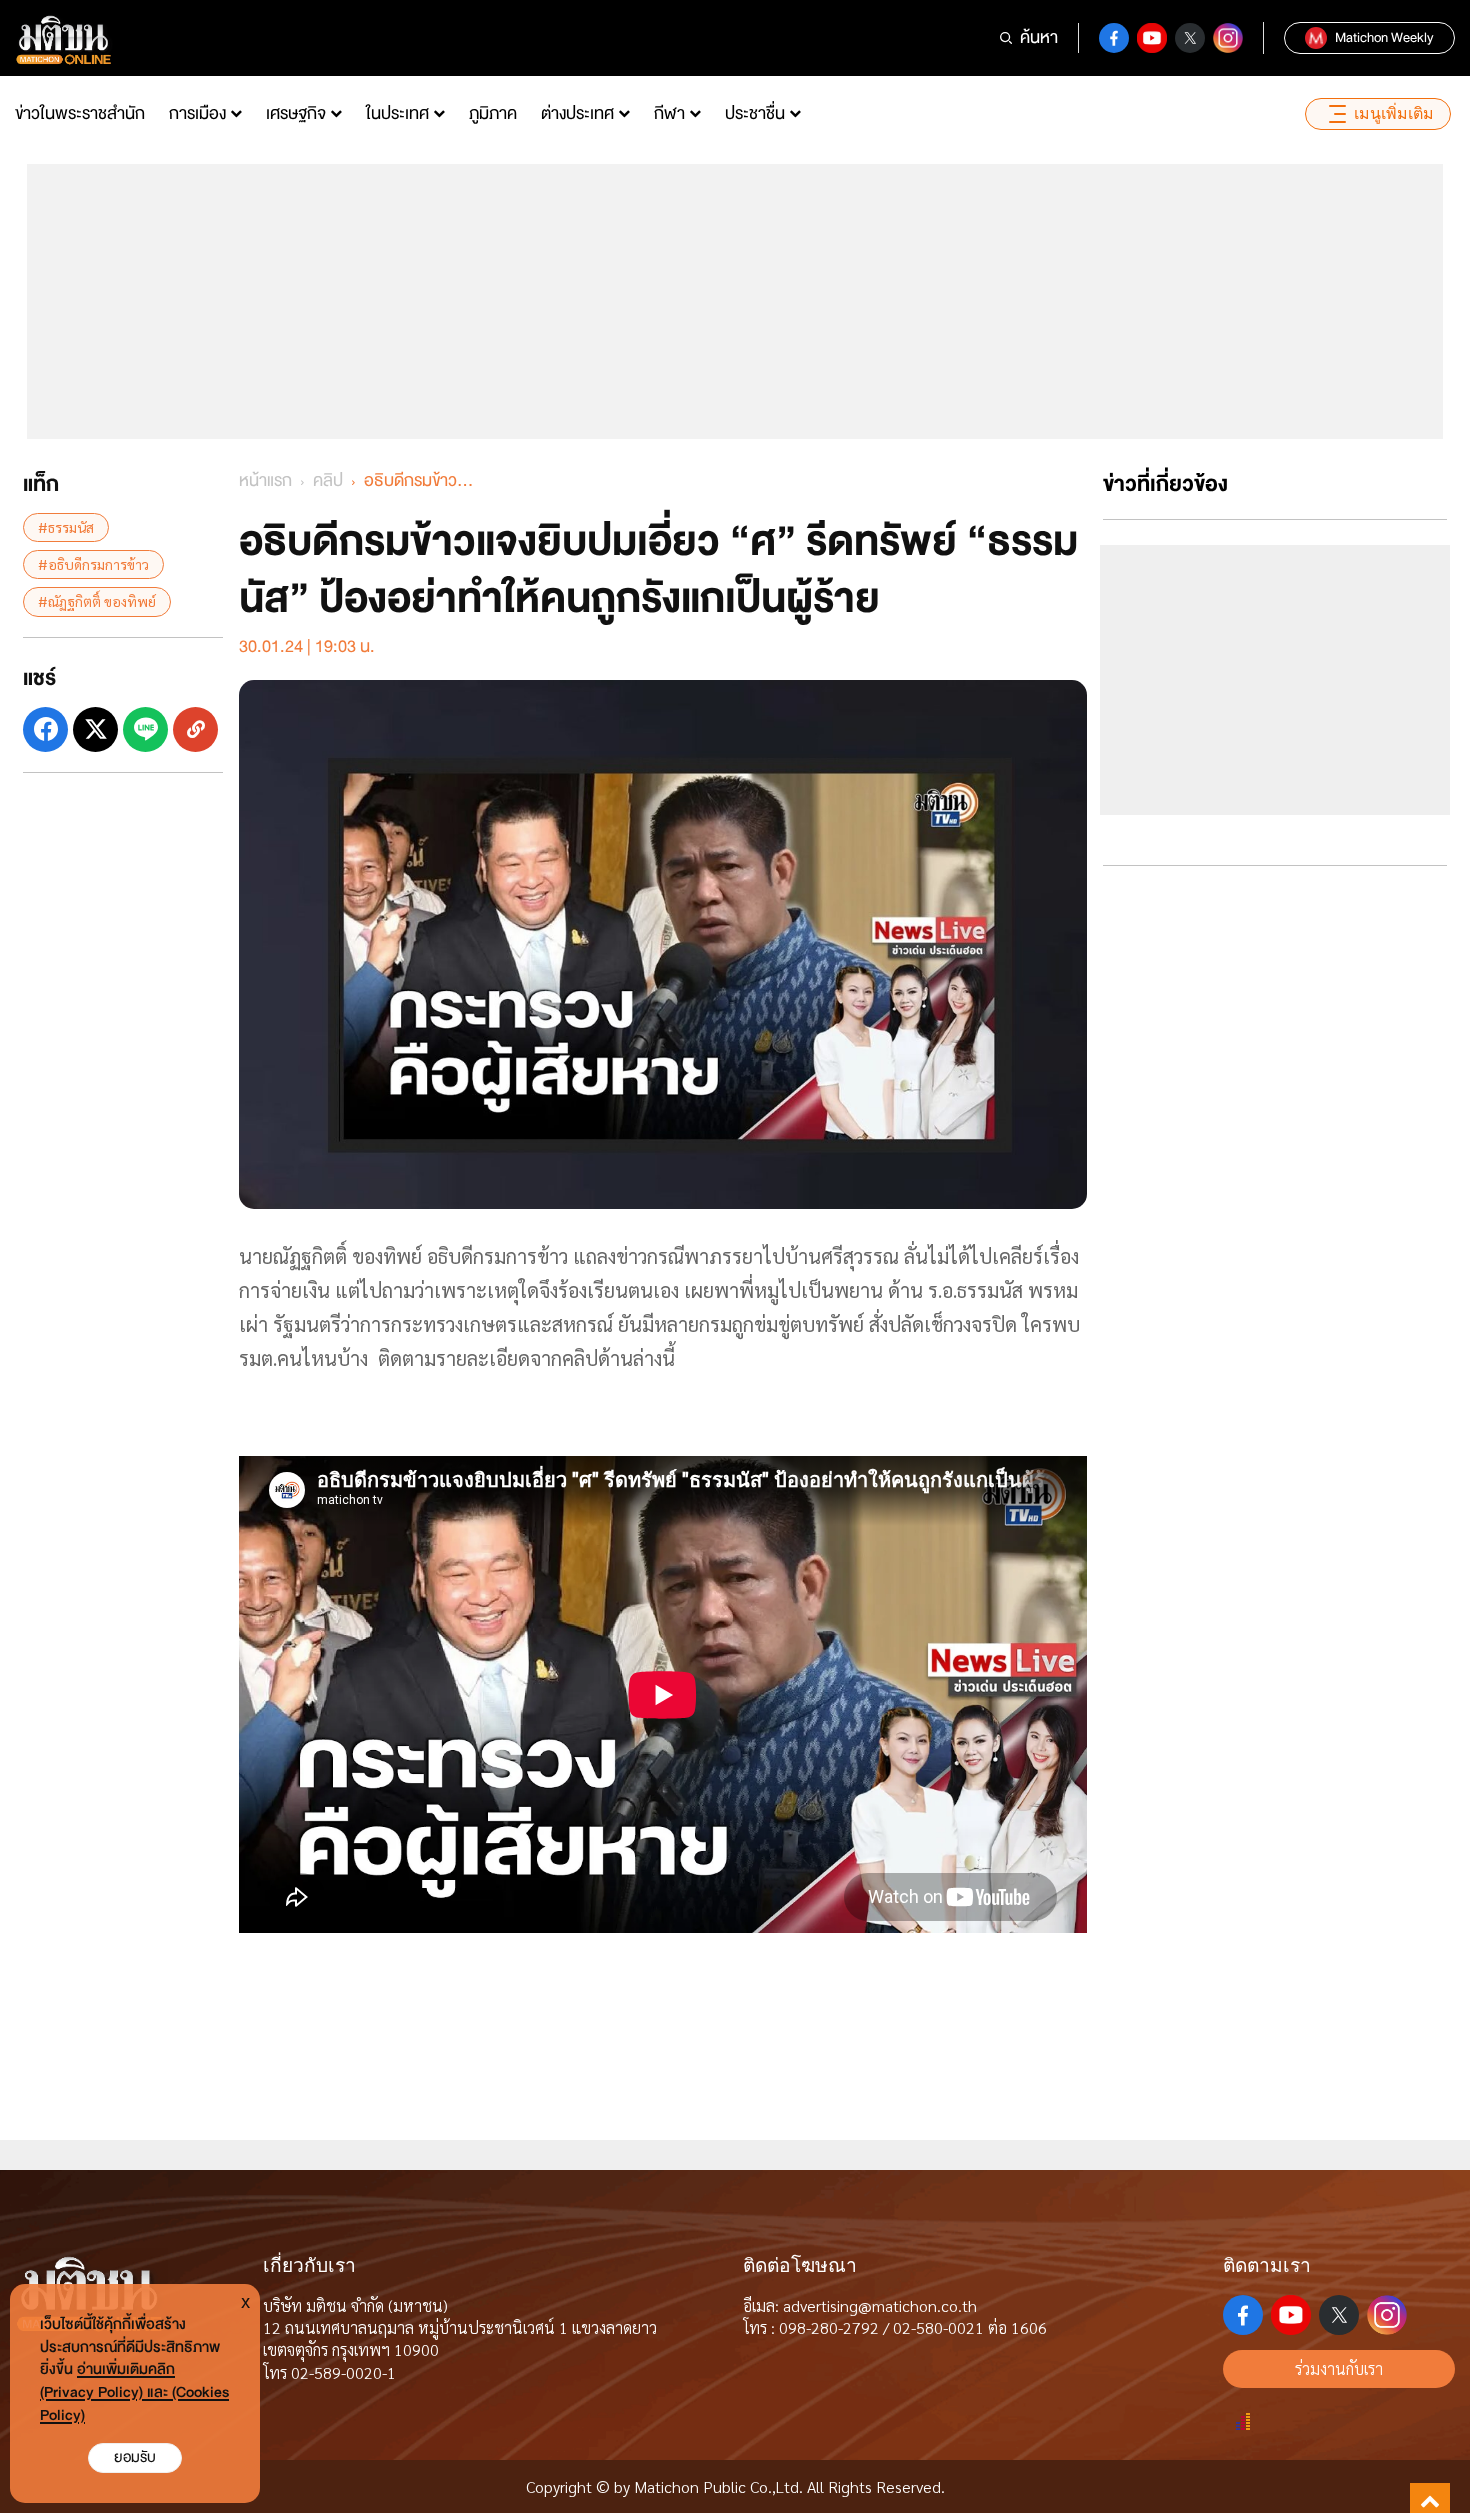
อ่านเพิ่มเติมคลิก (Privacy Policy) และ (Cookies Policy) (134, 2392)
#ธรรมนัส (66, 527)
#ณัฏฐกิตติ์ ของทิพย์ (97, 601)
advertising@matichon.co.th (880, 2305)
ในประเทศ (397, 113)
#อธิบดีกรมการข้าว (93, 564)
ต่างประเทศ (577, 113)
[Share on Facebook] (45, 729)
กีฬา (669, 113)
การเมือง (197, 113)
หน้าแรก (265, 480)
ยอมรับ (135, 2457)
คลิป (328, 480)
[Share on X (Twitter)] (95, 729)
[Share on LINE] (145, 729)
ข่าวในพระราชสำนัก (80, 113)
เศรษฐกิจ (296, 113)
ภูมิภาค (493, 113)
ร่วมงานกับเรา (1339, 2368)
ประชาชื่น (755, 113)
